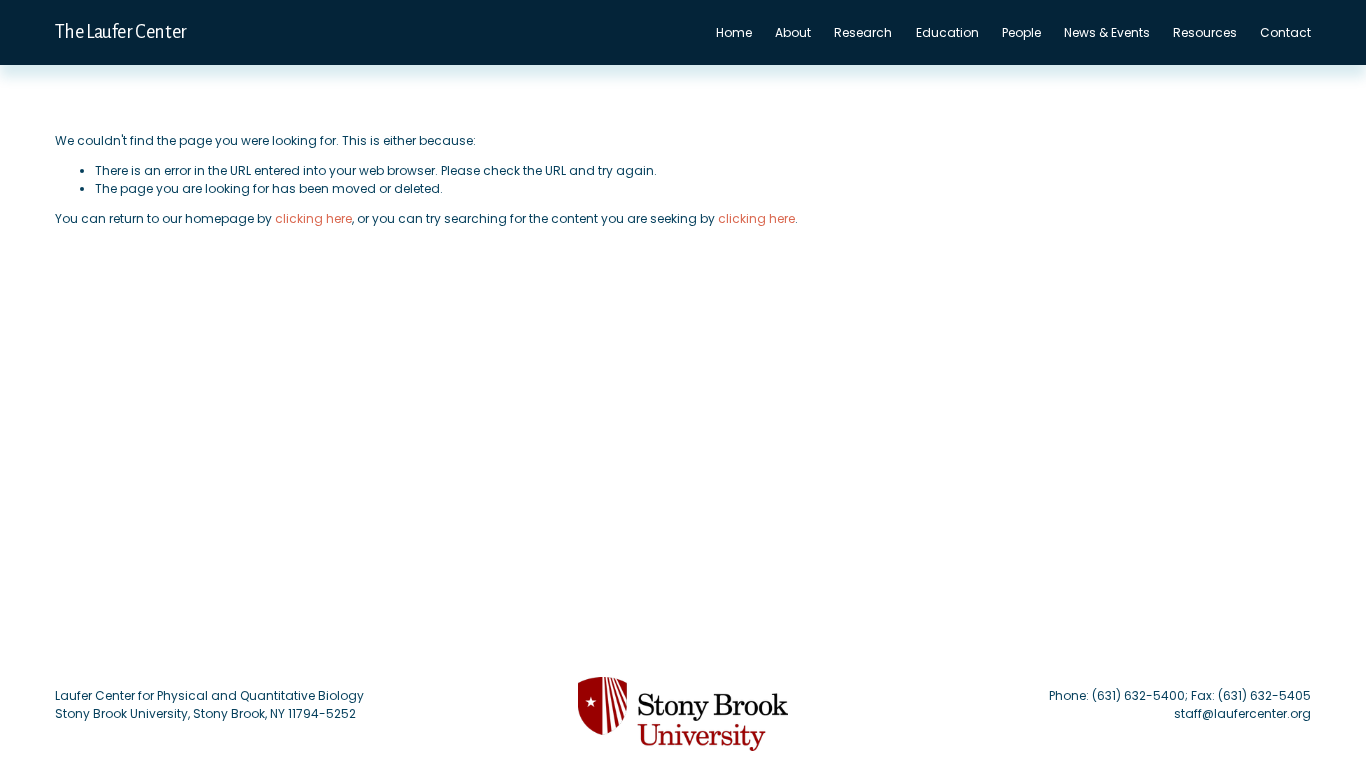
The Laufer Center (121, 32)
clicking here (313, 218)
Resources (1205, 32)
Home (734, 32)
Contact (1285, 32)
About (793, 32)
